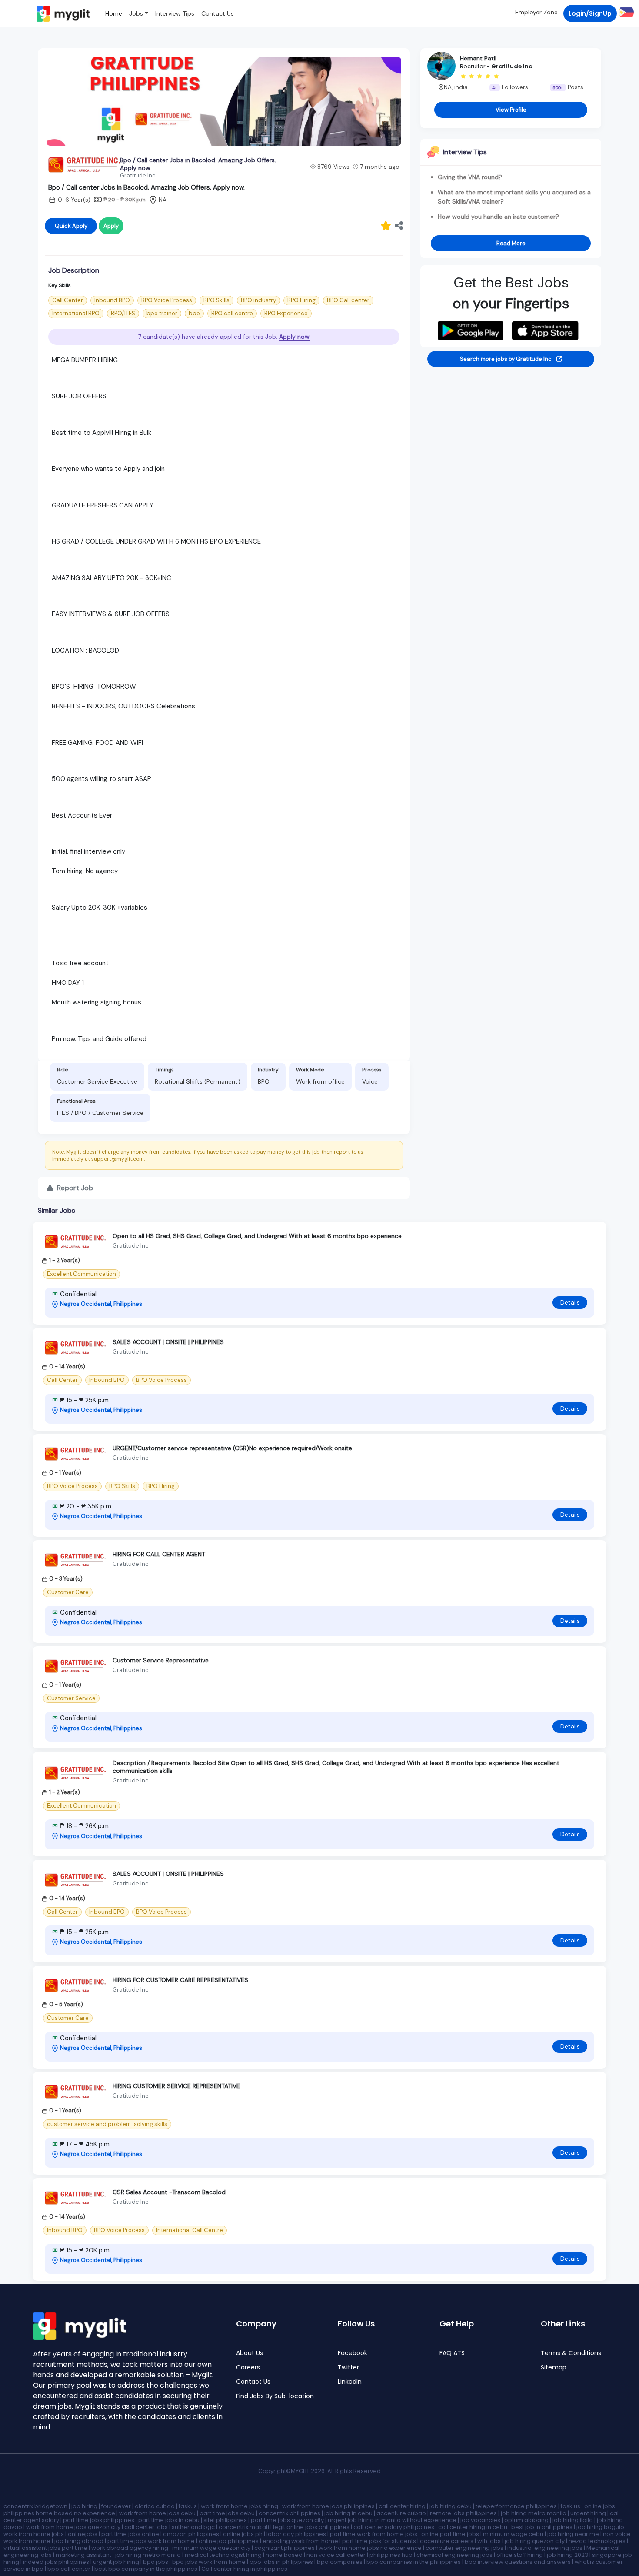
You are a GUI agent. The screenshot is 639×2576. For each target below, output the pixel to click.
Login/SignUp (590, 13)
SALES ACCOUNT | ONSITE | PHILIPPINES (168, 1342)
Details (570, 1302)
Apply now (294, 337)
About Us (250, 2353)
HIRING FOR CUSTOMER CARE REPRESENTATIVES (180, 1980)
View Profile (511, 110)
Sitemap (554, 2367)
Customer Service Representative (161, 1660)
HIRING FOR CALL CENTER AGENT (159, 1554)
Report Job (74, 1188)
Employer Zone (536, 12)
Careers (248, 2367)
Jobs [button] (136, 13)
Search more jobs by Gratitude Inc (506, 359)
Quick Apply (71, 226)
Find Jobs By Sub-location (275, 2396)
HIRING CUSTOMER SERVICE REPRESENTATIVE (176, 2086)
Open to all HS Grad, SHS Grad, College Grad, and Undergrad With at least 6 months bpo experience (257, 1236)
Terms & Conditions (571, 2353)
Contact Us (218, 13)
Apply (111, 226)
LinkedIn (350, 2382)
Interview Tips (175, 13)
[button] (625, 12)
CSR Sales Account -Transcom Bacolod (169, 2192)
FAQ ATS (452, 2353)
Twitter (348, 2367)
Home (114, 13)
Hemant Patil (478, 58)
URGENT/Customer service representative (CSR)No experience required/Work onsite (232, 1448)
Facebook (353, 2353)
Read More (511, 243)
